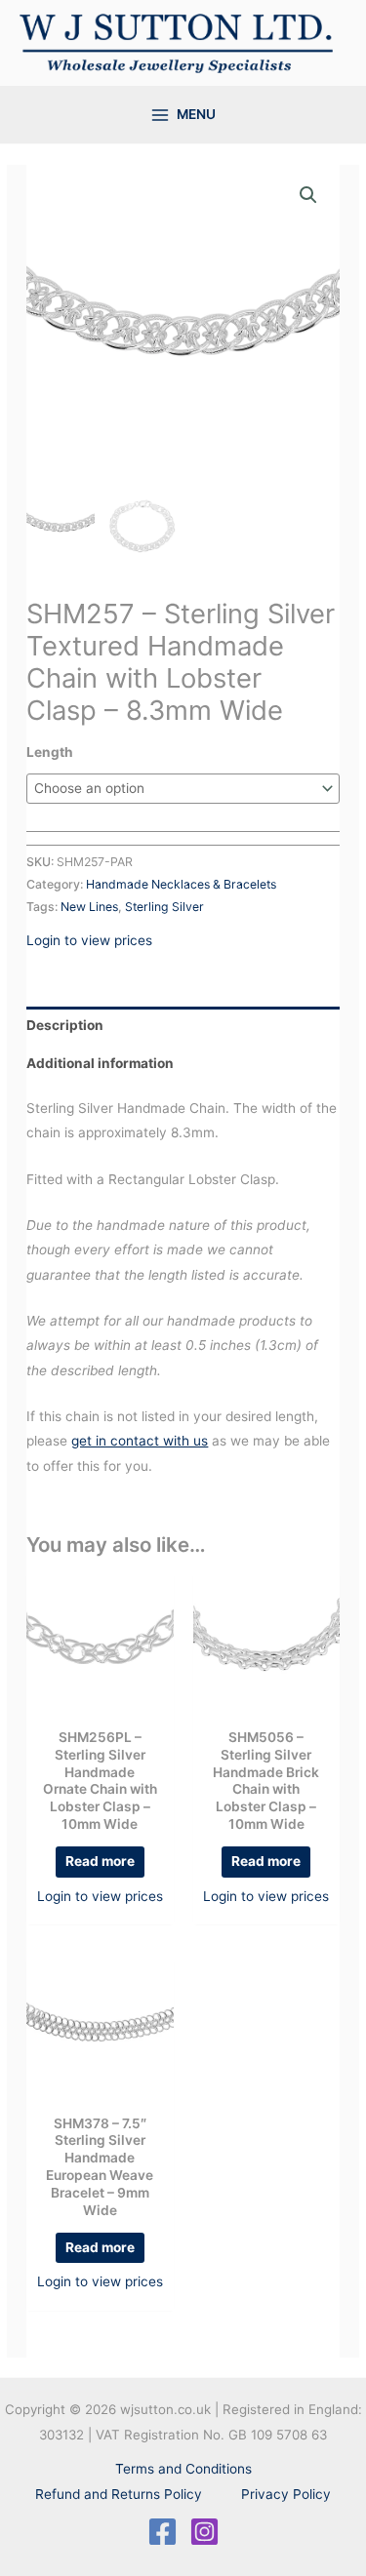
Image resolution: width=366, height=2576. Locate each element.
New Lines (89, 907)
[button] (308, 195)
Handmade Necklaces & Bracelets (181, 884)
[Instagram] (204, 2532)
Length (50, 752)
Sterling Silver (164, 907)
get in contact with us (140, 1441)
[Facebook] (163, 2532)
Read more (100, 1861)
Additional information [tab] (100, 1063)
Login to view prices (89, 940)
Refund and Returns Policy (119, 2494)
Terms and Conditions (183, 2469)
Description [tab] (65, 1025)
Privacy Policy (286, 2494)
